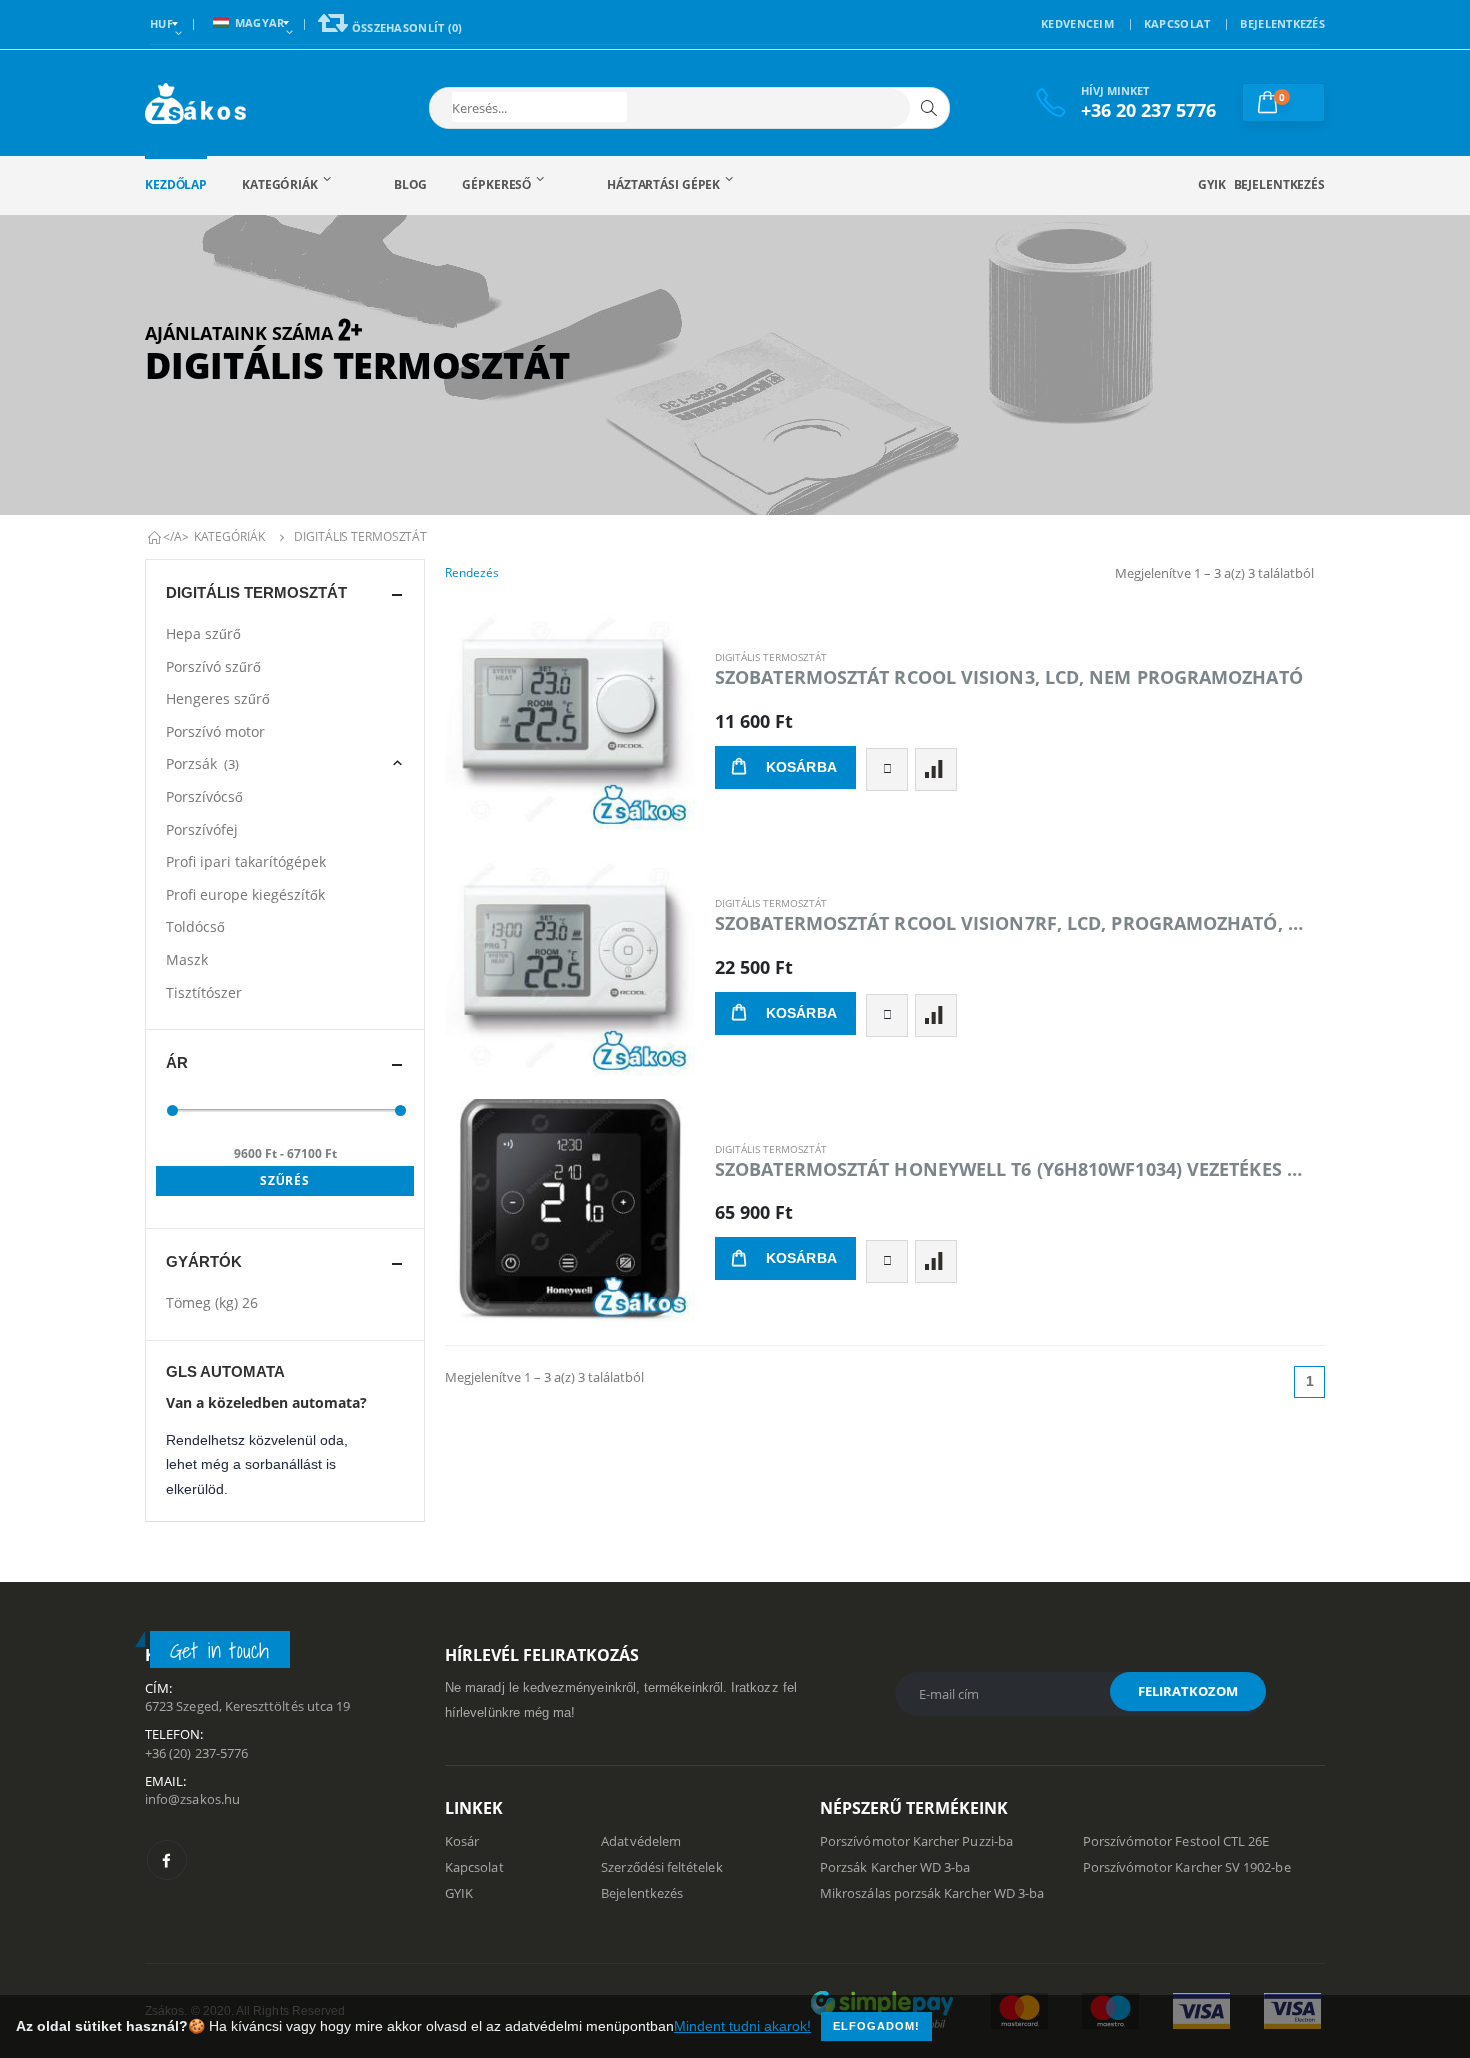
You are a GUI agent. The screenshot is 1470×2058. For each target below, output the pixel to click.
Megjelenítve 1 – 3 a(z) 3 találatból (1214, 573)
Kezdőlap (176, 184)
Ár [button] (177, 1062)
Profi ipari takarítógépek (246, 861)
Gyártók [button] (204, 1261)
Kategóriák (280, 184)
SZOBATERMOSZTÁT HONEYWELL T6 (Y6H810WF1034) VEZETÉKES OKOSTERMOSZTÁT (1012, 1169)
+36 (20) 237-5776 (196, 1753)
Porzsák (202, 763)
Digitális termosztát (360, 536)
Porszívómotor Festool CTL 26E (1176, 1841)
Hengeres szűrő (218, 698)
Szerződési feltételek (661, 1867)
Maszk (187, 959)
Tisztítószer (204, 992)
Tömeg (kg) (212, 1302)
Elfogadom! (876, 2026)
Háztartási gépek (663, 184)
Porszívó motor (215, 731)
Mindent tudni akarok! (742, 2026)
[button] (539, 107)
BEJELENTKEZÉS (1282, 23)
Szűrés (285, 1180)
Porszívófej (202, 829)
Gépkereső (496, 184)
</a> (176, 536)
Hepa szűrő (203, 633)
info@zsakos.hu (192, 1799)
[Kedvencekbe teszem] (887, 769)
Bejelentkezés (1279, 184)
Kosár (462, 1841)
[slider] (172, 1110)
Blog (411, 184)
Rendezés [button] (472, 572)
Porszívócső (204, 796)
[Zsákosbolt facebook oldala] (167, 1860)
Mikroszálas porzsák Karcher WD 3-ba (932, 1893)
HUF (161, 23)
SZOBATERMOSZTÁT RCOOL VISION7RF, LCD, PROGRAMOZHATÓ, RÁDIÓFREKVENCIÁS (1012, 923)
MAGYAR (260, 22)
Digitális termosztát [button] (256, 592)
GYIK (1212, 184)
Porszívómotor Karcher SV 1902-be (1187, 1867)
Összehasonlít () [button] (405, 27)
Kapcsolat (474, 1867)
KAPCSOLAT (1177, 23)
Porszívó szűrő (213, 666)
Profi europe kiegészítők (245, 894)
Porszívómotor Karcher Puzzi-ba (916, 1841)
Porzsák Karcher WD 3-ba (895, 1867)
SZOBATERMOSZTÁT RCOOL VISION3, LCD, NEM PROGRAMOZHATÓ (1009, 677)
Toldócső (195, 926)
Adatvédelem (641, 1841)
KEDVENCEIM (1077, 23)
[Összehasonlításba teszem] (936, 769)
